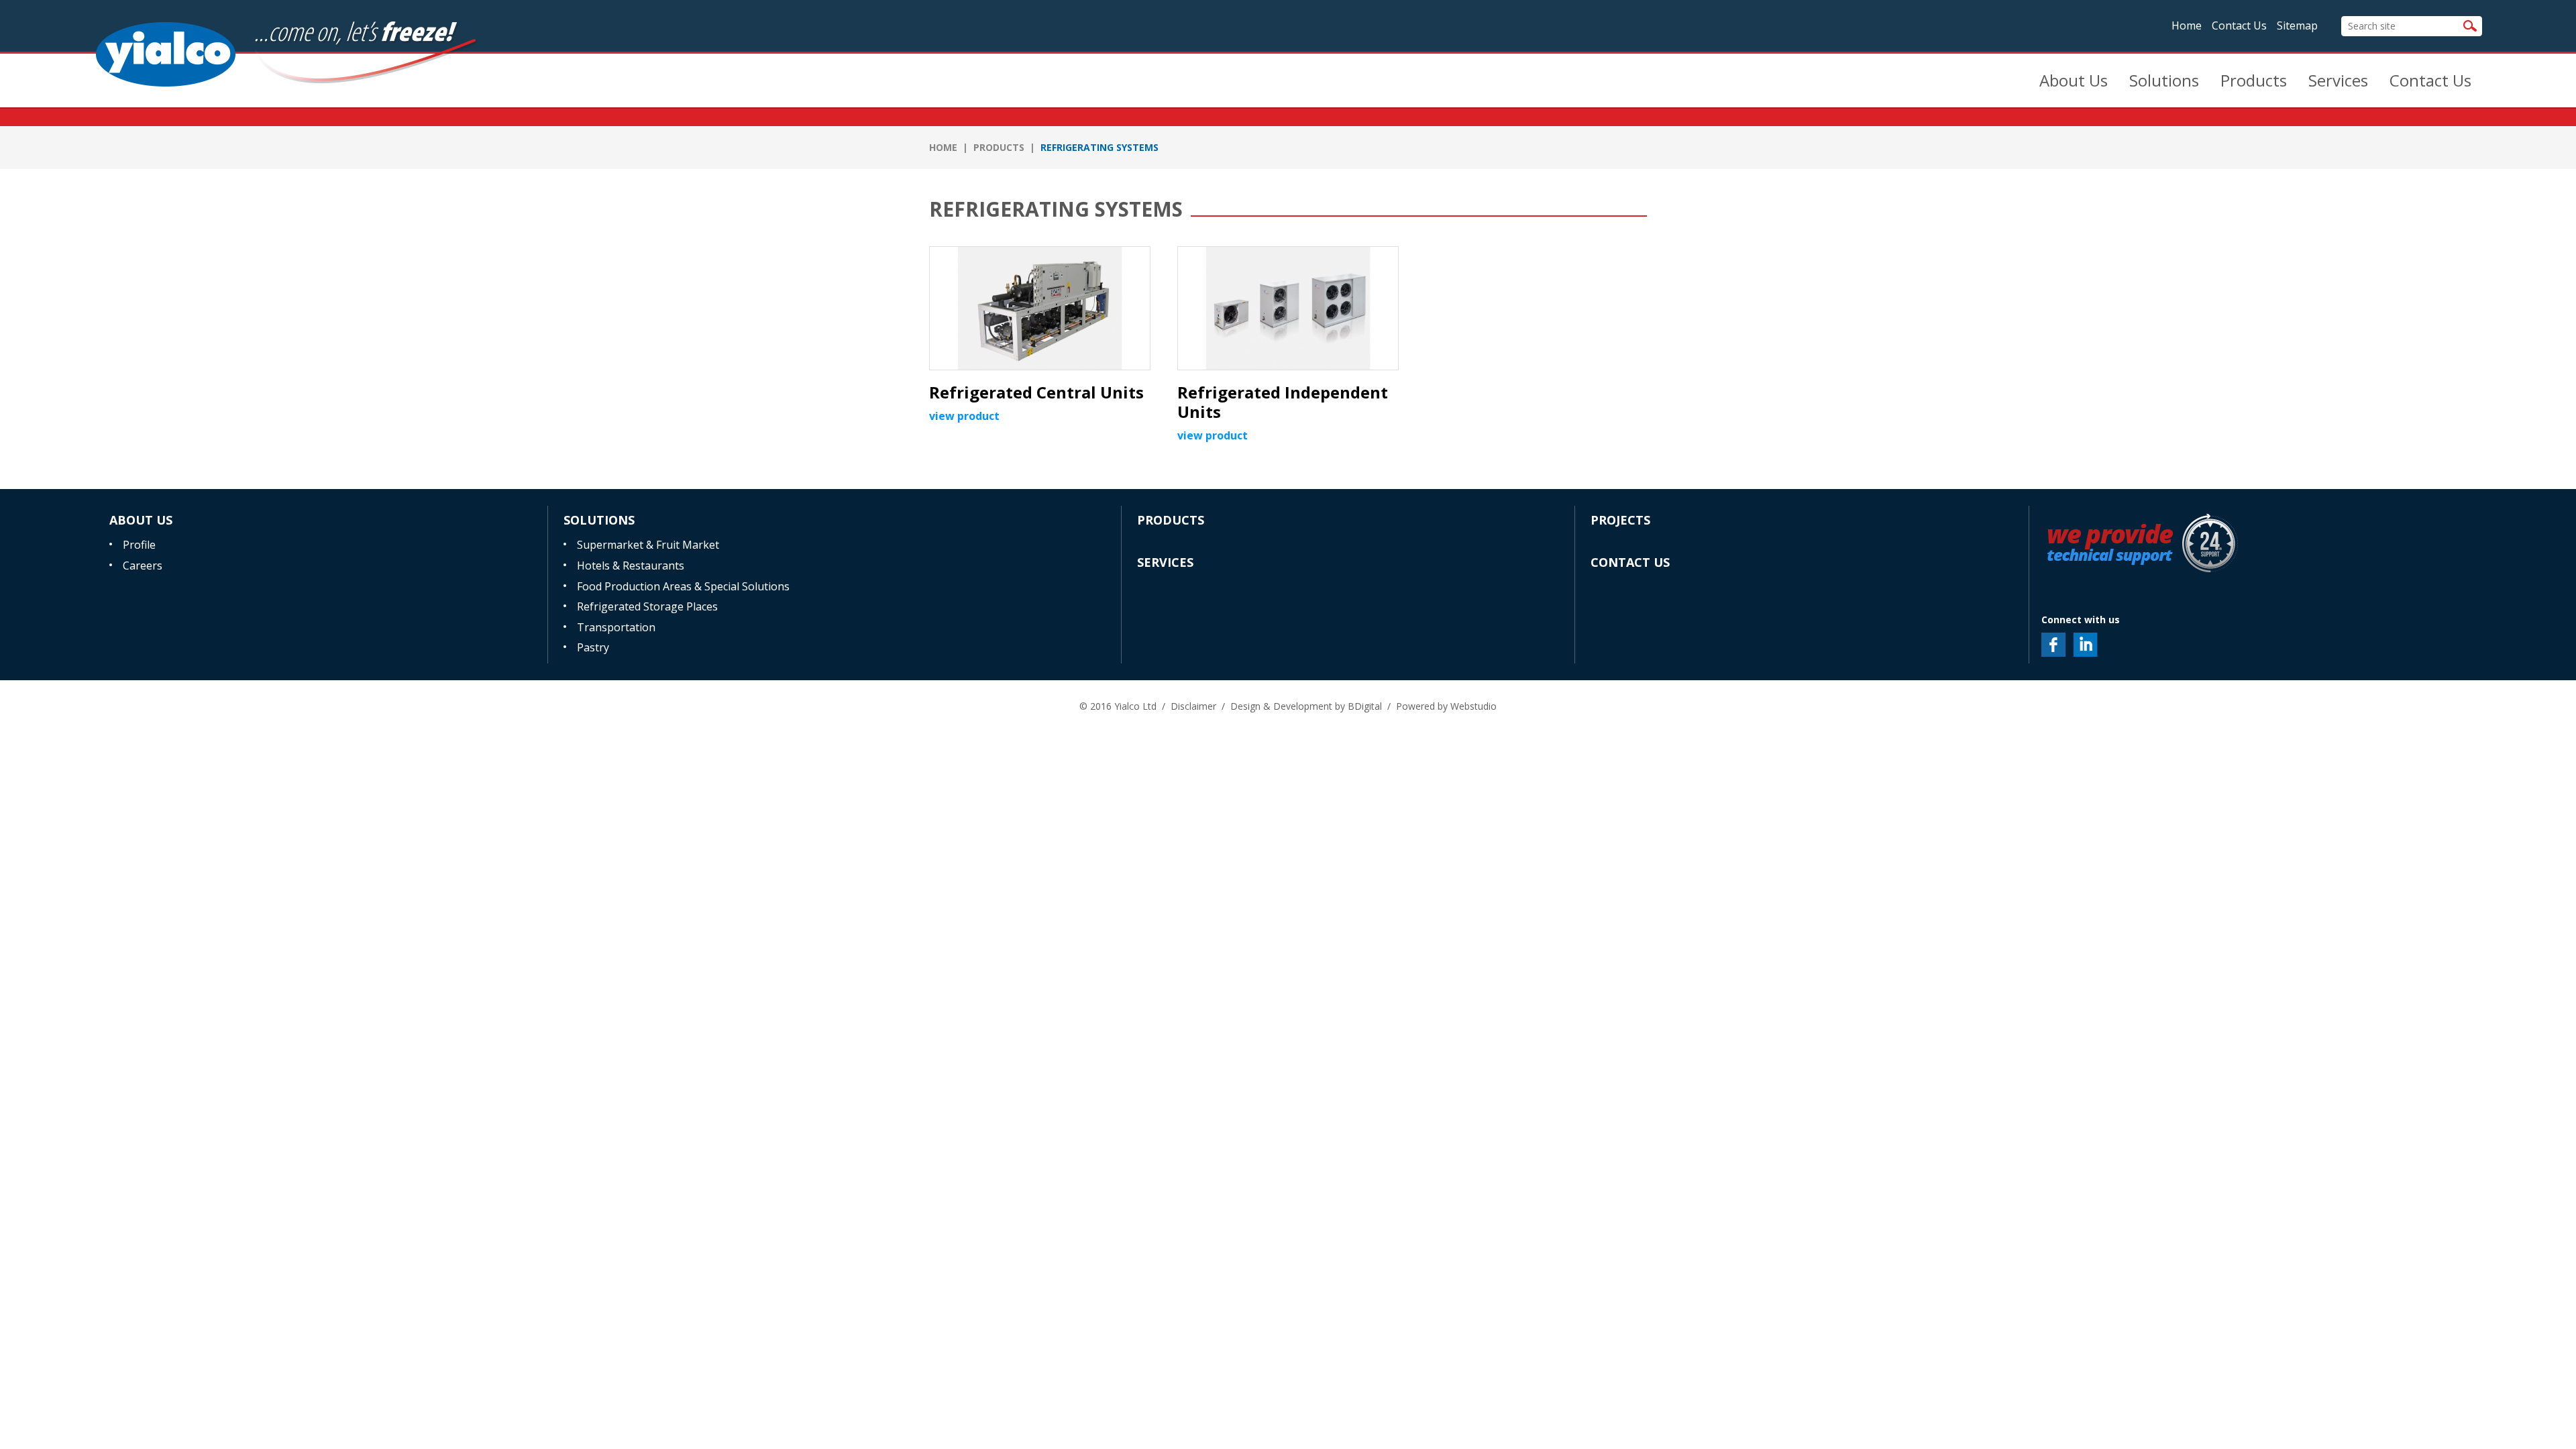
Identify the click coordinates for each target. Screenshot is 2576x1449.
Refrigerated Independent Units (1283, 402)
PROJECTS (1620, 520)
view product (964, 416)
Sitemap (2297, 25)
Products (2254, 80)
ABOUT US (141, 520)
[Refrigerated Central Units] (1040, 308)
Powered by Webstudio (1446, 706)
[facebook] (2053, 645)
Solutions (2164, 80)
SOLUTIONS (599, 520)
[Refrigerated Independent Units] (1288, 308)
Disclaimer (1193, 706)
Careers (143, 566)
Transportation (616, 627)
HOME (943, 147)
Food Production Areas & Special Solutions (683, 586)
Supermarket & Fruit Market (648, 545)
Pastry (593, 647)
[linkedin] (2086, 645)
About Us (2074, 80)
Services (2338, 80)
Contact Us (2239, 25)
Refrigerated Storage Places (647, 606)
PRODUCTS (999, 147)
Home (2187, 25)
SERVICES (1165, 562)
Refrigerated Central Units (1036, 392)
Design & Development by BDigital (1306, 706)
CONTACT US (1630, 562)
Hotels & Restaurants (631, 566)
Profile (139, 545)
